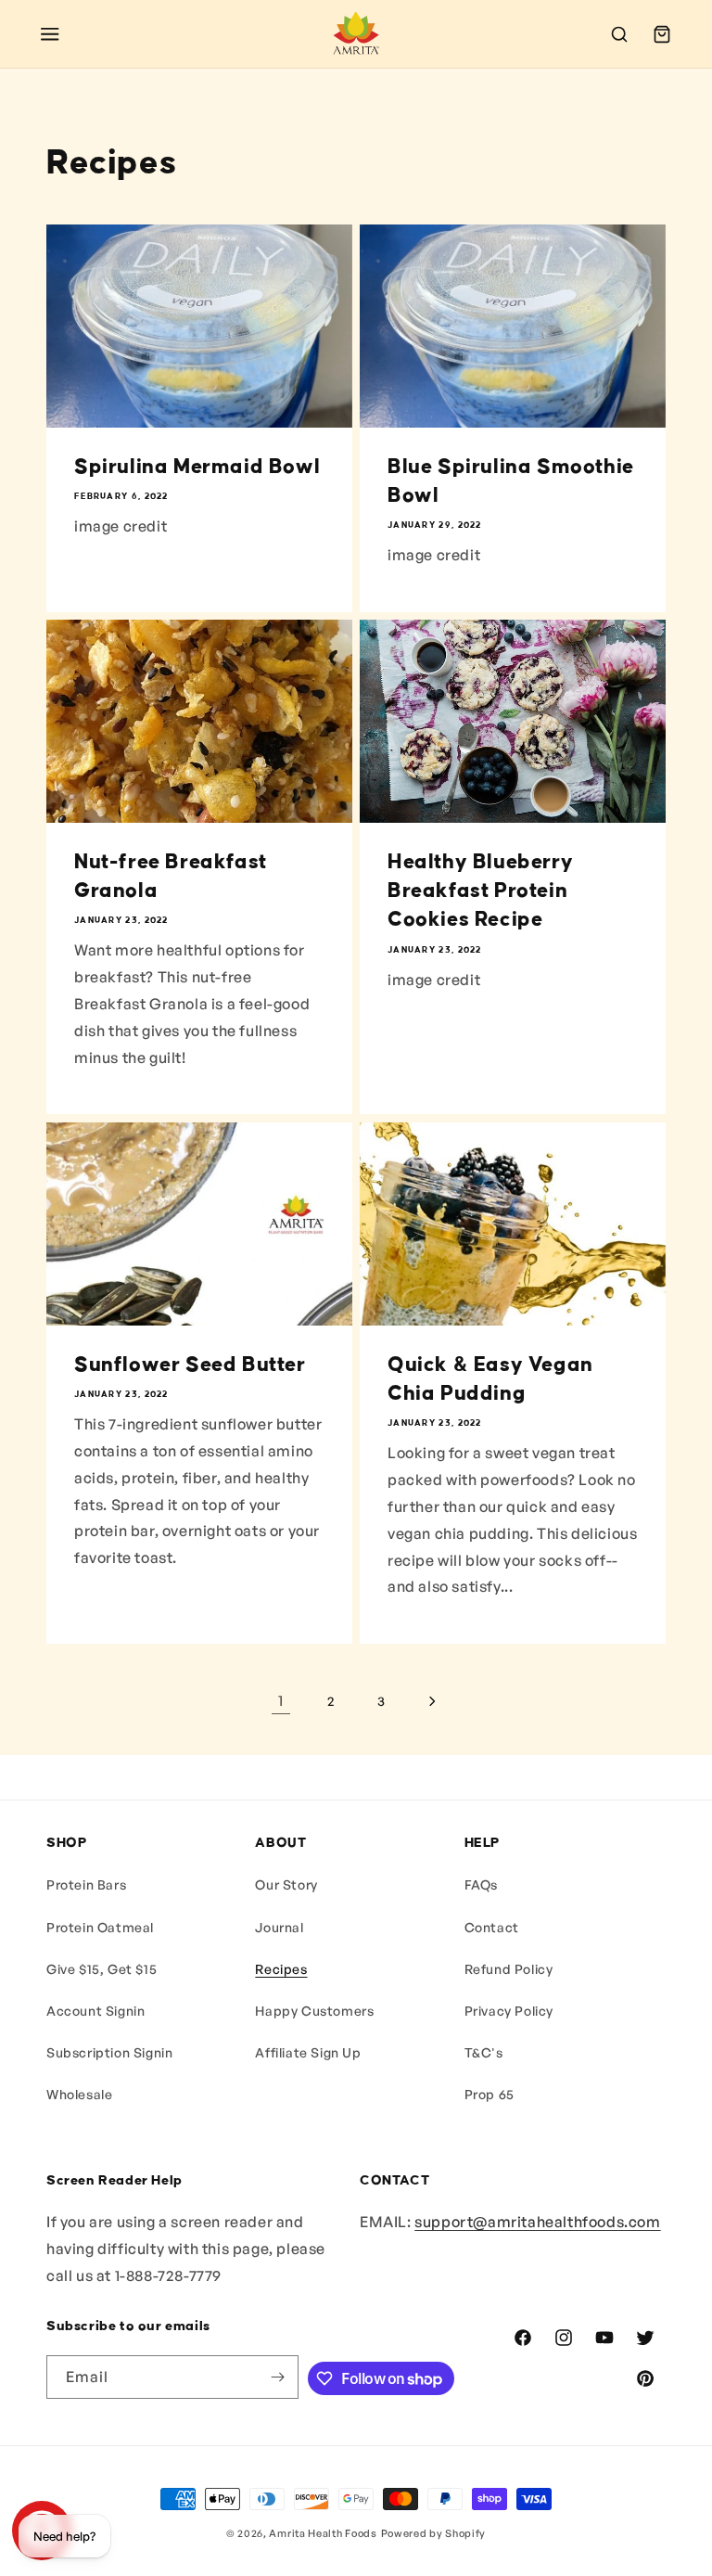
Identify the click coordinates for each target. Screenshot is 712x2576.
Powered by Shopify (434, 2533)
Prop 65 (489, 2094)
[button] (50, 34)
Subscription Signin (109, 2052)
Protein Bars (86, 1884)
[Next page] (431, 1701)
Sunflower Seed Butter (190, 1365)
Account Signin (95, 2011)
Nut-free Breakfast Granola (171, 876)
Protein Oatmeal (100, 1927)
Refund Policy (509, 1969)
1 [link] (281, 1700)
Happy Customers (314, 2011)
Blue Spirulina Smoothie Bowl (511, 481)
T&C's (484, 2052)
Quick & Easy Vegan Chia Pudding (490, 1379)
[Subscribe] (277, 2377)
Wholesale (79, 2094)
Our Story (286, 1884)
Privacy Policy (509, 2011)
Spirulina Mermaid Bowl (197, 467)
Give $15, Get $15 (102, 1969)
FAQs (481, 1884)
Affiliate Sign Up (308, 2052)
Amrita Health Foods (323, 2533)
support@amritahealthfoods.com (537, 2222)
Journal (279, 1927)
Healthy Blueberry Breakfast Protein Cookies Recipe (480, 891)
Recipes (281, 1969)
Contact (492, 1927)
